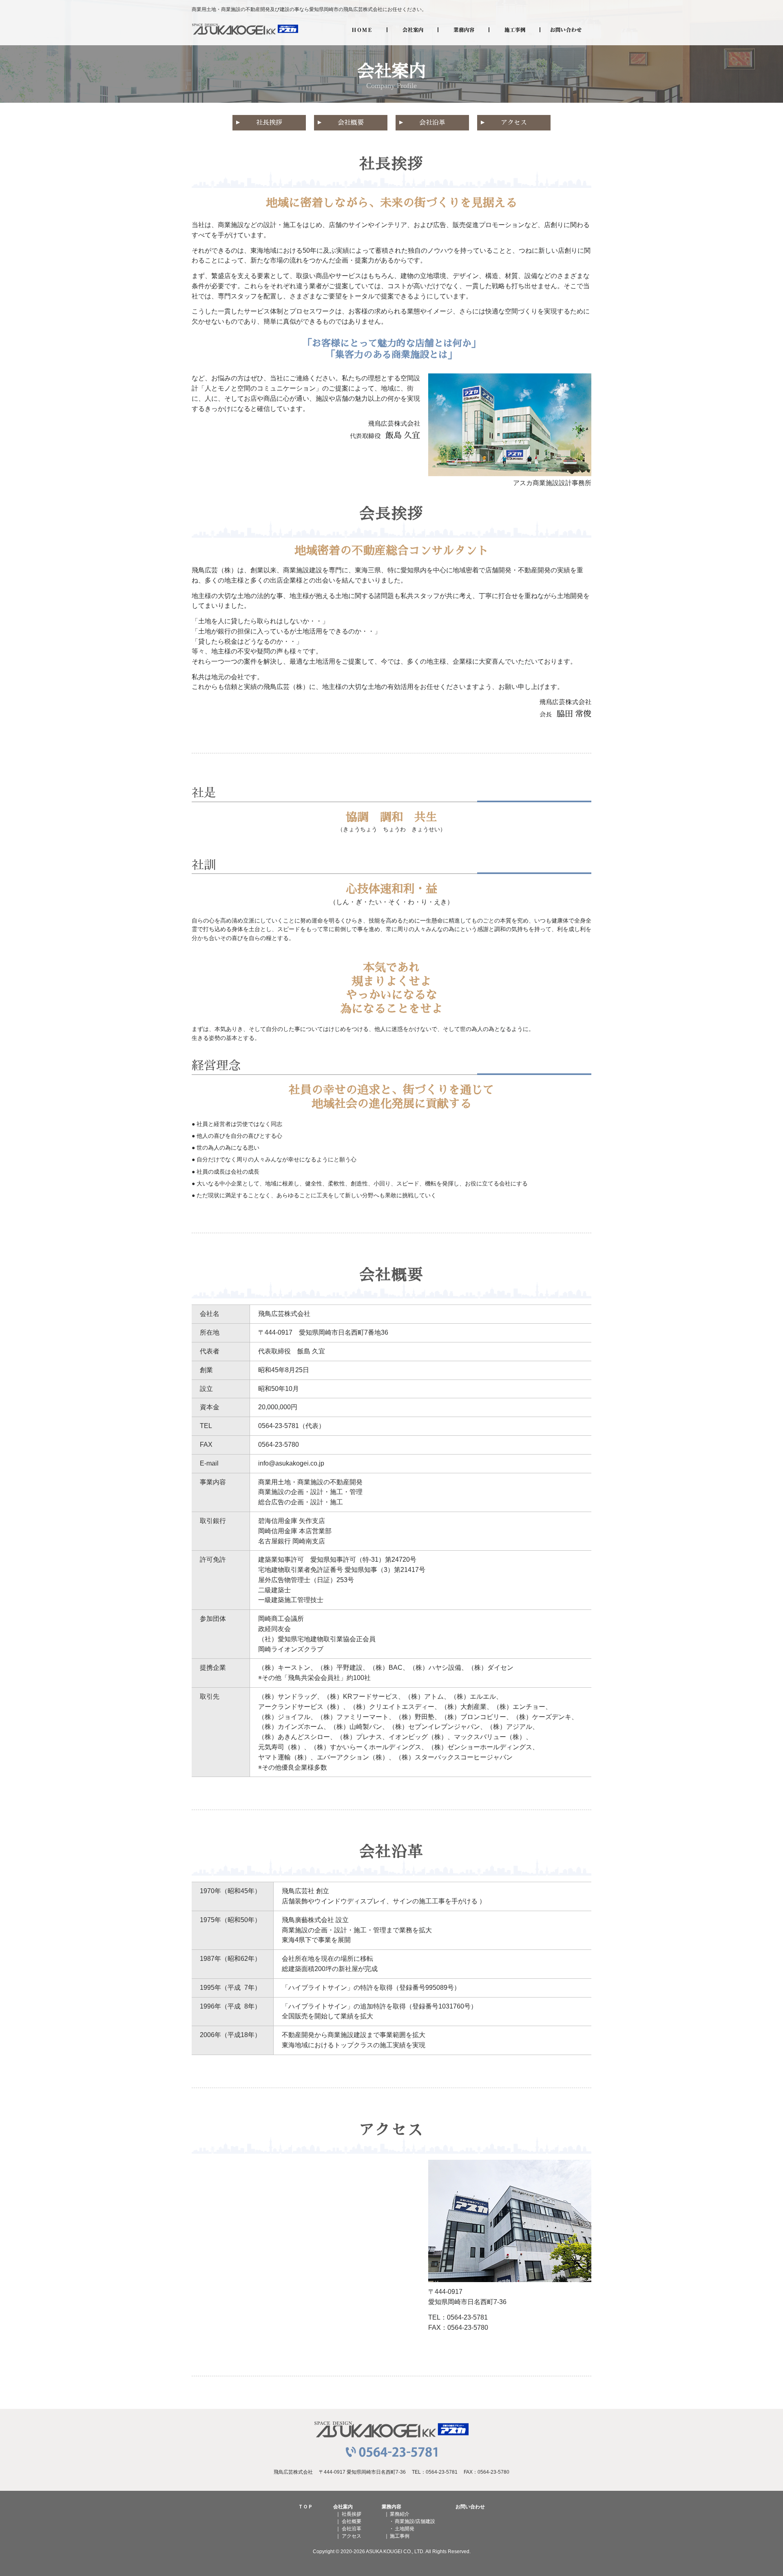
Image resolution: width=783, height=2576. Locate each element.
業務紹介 (400, 2514)
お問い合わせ (566, 29)
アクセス (514, 123)
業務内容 (464, 29)
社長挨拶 (269, 123)
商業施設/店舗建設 (415, 2521)
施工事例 (515, 29)
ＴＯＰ (305, 2507)
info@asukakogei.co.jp (291, 1463)
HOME (362, 29)
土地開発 (405, 2529)
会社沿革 (432, 123)
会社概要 (351, 123)
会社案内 (413, 29)
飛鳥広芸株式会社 (245, 29)
